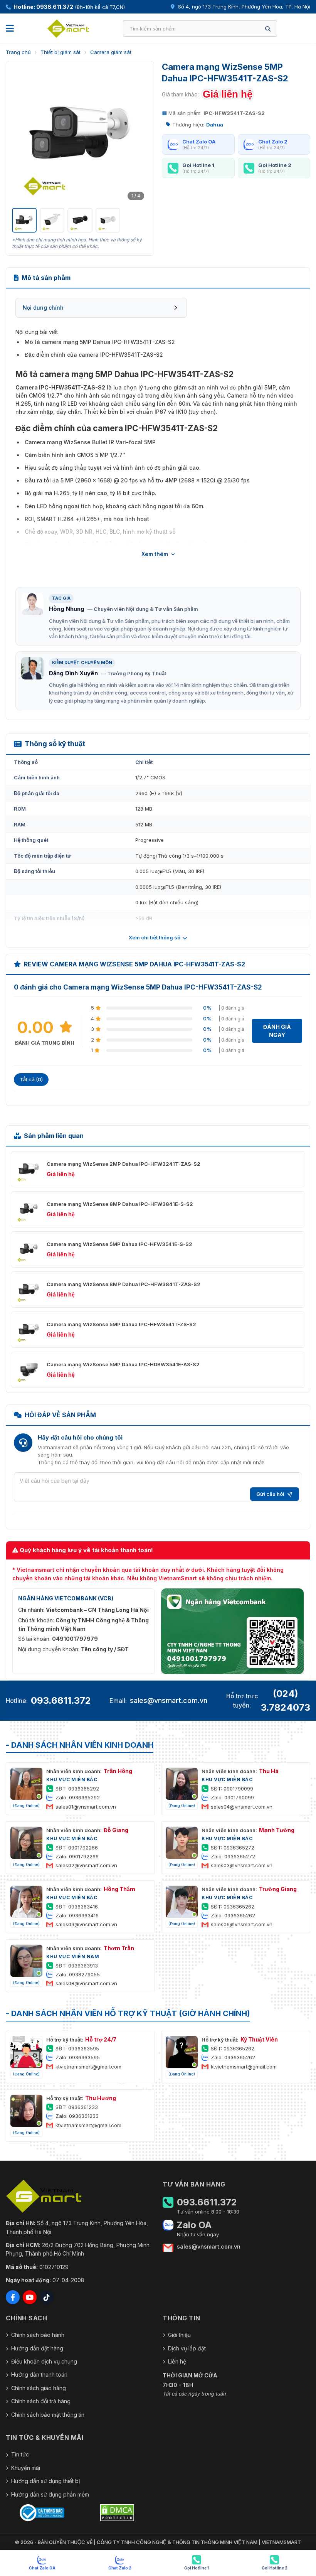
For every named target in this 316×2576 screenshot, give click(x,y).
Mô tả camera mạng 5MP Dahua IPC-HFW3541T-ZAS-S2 (100, 342)
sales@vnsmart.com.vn (169, 1700)
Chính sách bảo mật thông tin (48, 2415)
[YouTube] (30, 2297)
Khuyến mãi (26, 2468)
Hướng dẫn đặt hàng (37, 2348)
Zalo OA (194, 2225)
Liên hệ (177, 2361)
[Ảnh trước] (22, 135)
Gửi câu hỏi (270, 1494)
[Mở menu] (10, 29)
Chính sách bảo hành (38, 2335)
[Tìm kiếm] (268, 29)
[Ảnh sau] (138, 135)
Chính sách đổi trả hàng (41, 2401)
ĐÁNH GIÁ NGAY (277, 1031)
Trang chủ (18, 52)
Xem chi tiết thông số (155, 937)
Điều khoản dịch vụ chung (44, 2361)
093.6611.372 (61, 1700)
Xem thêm (155, 554)
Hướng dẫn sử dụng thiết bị (45, 2481)
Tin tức (20, 2454)
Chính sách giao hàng (39, 2388)
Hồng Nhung (67, 609)
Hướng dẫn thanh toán (39, 2375)
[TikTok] (47, 2297)
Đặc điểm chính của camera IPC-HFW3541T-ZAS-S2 (94, 355)
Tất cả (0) (31, 1079)
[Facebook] (13, 2297)
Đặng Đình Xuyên (73, 673)
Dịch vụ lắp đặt (187, 2348)
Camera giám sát (111, 52)
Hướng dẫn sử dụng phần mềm (50, 2494)
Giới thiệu (179, 2335)
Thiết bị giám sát (61, 52)
